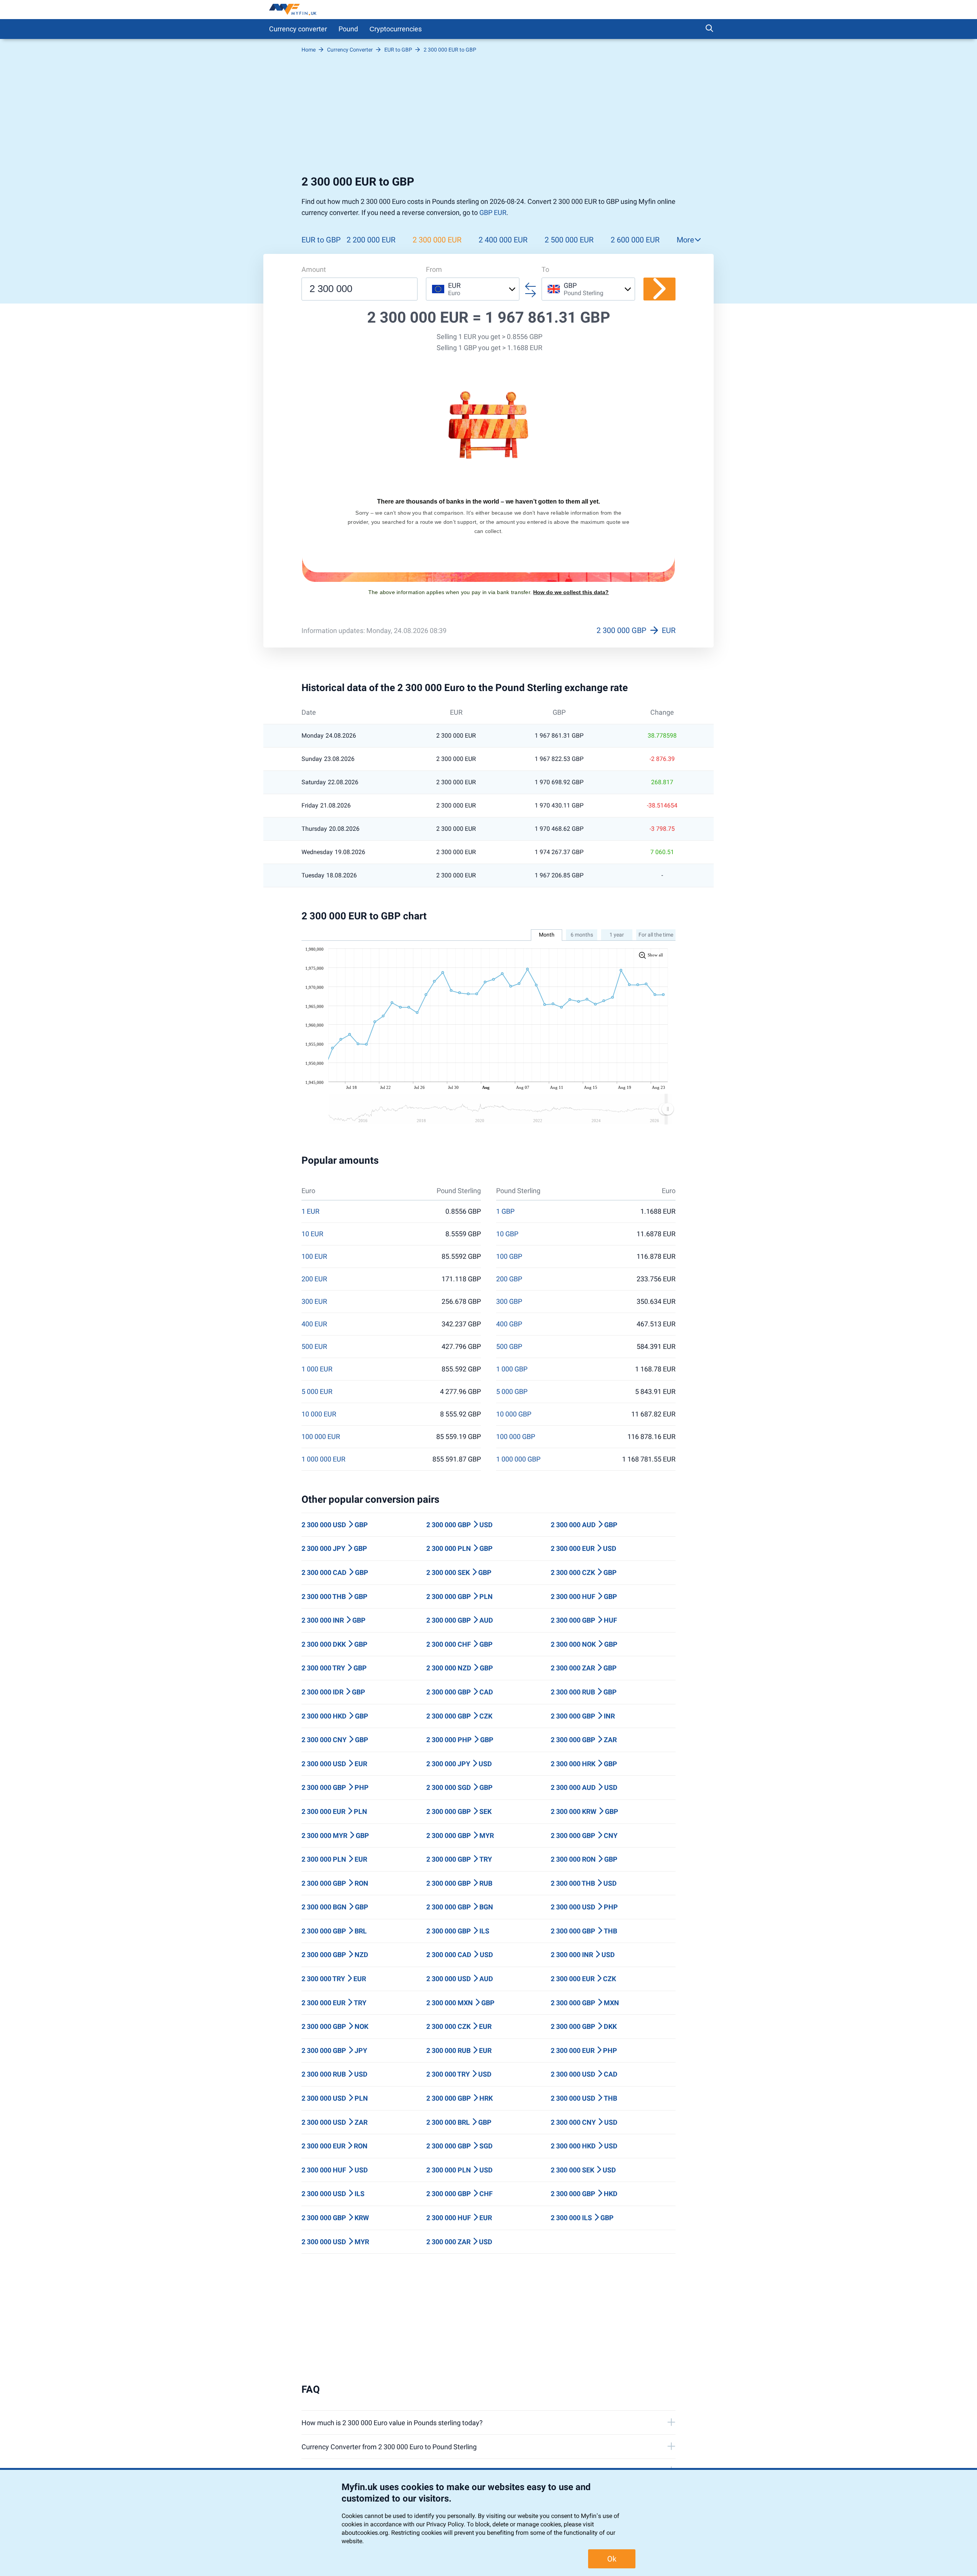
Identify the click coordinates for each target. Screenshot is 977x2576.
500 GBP (509, 1347)
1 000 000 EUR (323, 1459)
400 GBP (509, 1324)
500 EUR (314, 1347)
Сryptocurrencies (396, 29)
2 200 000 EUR (371, 240)
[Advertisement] (488, 118)
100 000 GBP (516, 1437)
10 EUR (312, 1234)
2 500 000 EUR (569, 240)
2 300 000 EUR (437, 240)
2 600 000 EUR (635, 240)
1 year (617, 935)
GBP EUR (493, 212)
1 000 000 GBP (518, 1459)
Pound (348, 29)
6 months (582, 935)
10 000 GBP (514, 1414)
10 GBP (507, 1234)
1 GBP (505, 1211)
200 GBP (509, 1279)
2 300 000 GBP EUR (636, 630)
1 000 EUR (317, 1369)
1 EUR (310, 1211)
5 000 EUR (317, 1392)
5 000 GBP (512, 1392)
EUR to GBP (321, 240)
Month (547, 935)
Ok (612, 2559)
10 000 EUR (319, 1414)
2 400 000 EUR (503, 240)
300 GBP (509, 1302)
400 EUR (314, 1324)
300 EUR (314, 1302)
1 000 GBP (512, 1369)
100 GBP (509, 1257)
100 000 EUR (321, 1437)
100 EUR (314, 1257)
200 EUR (314, 1279)
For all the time (656, 935)
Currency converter (298, 29)
